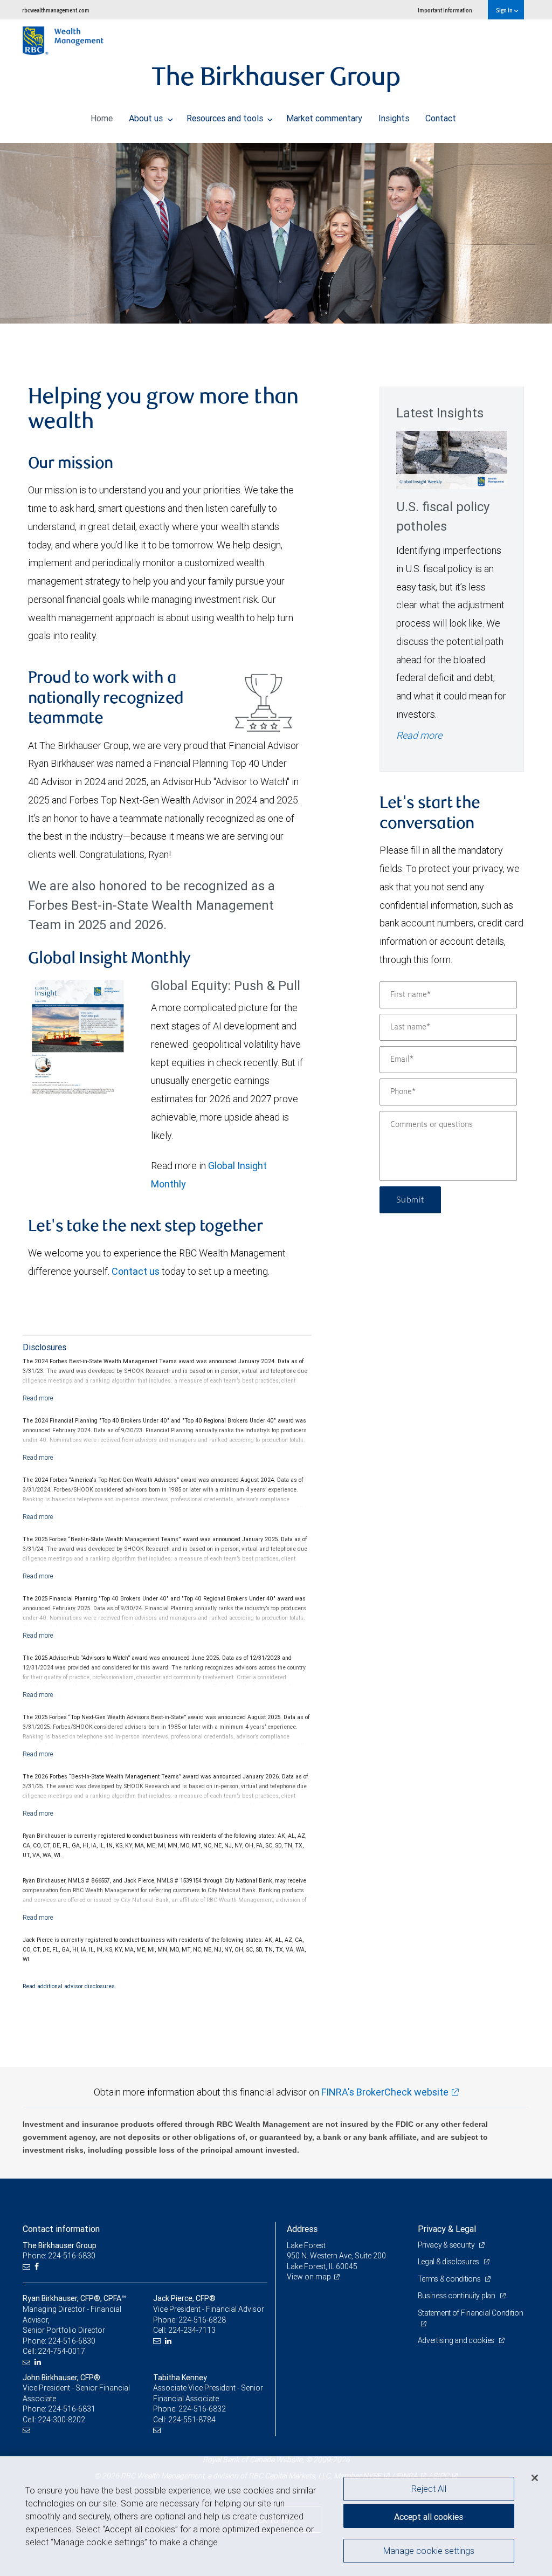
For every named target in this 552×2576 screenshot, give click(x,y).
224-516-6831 (72, 2409)
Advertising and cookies (457, 2340)
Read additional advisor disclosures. (70, 1986)
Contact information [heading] (61, 2229)
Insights (394, 118)
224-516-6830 (72, 2341)
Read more (419, 735)
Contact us (136, 1271)
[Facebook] (38, 2267)
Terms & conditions (450, 2279)
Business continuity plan (457, 2296)
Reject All (429, 2489)
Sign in (505, 10)
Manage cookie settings (429, 2551)
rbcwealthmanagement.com (56, 10)
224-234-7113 (192, 2330)
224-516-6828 (202, 2320)
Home (102, 118)
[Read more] (38, 1398)
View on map (309, 2277)
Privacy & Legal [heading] (447, 2229)
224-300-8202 (61, 2420)
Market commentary (324, 118)
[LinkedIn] (39, 2362)
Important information (445, 10)
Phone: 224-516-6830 (59, 2256)
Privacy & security (447, 2245)
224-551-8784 (192, 2420)
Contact (441, 118)
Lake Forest (306, 2245)
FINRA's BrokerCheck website (385, 2092)
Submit (410, 1200)
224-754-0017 (61, 2351)
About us (147, 118)
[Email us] (28, 2267)
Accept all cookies (429, 2517)
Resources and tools (226, 118)
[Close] (535, 2478)
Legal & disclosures (449, 2262)
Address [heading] (302, 2229)
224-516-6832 (202, 2409)
